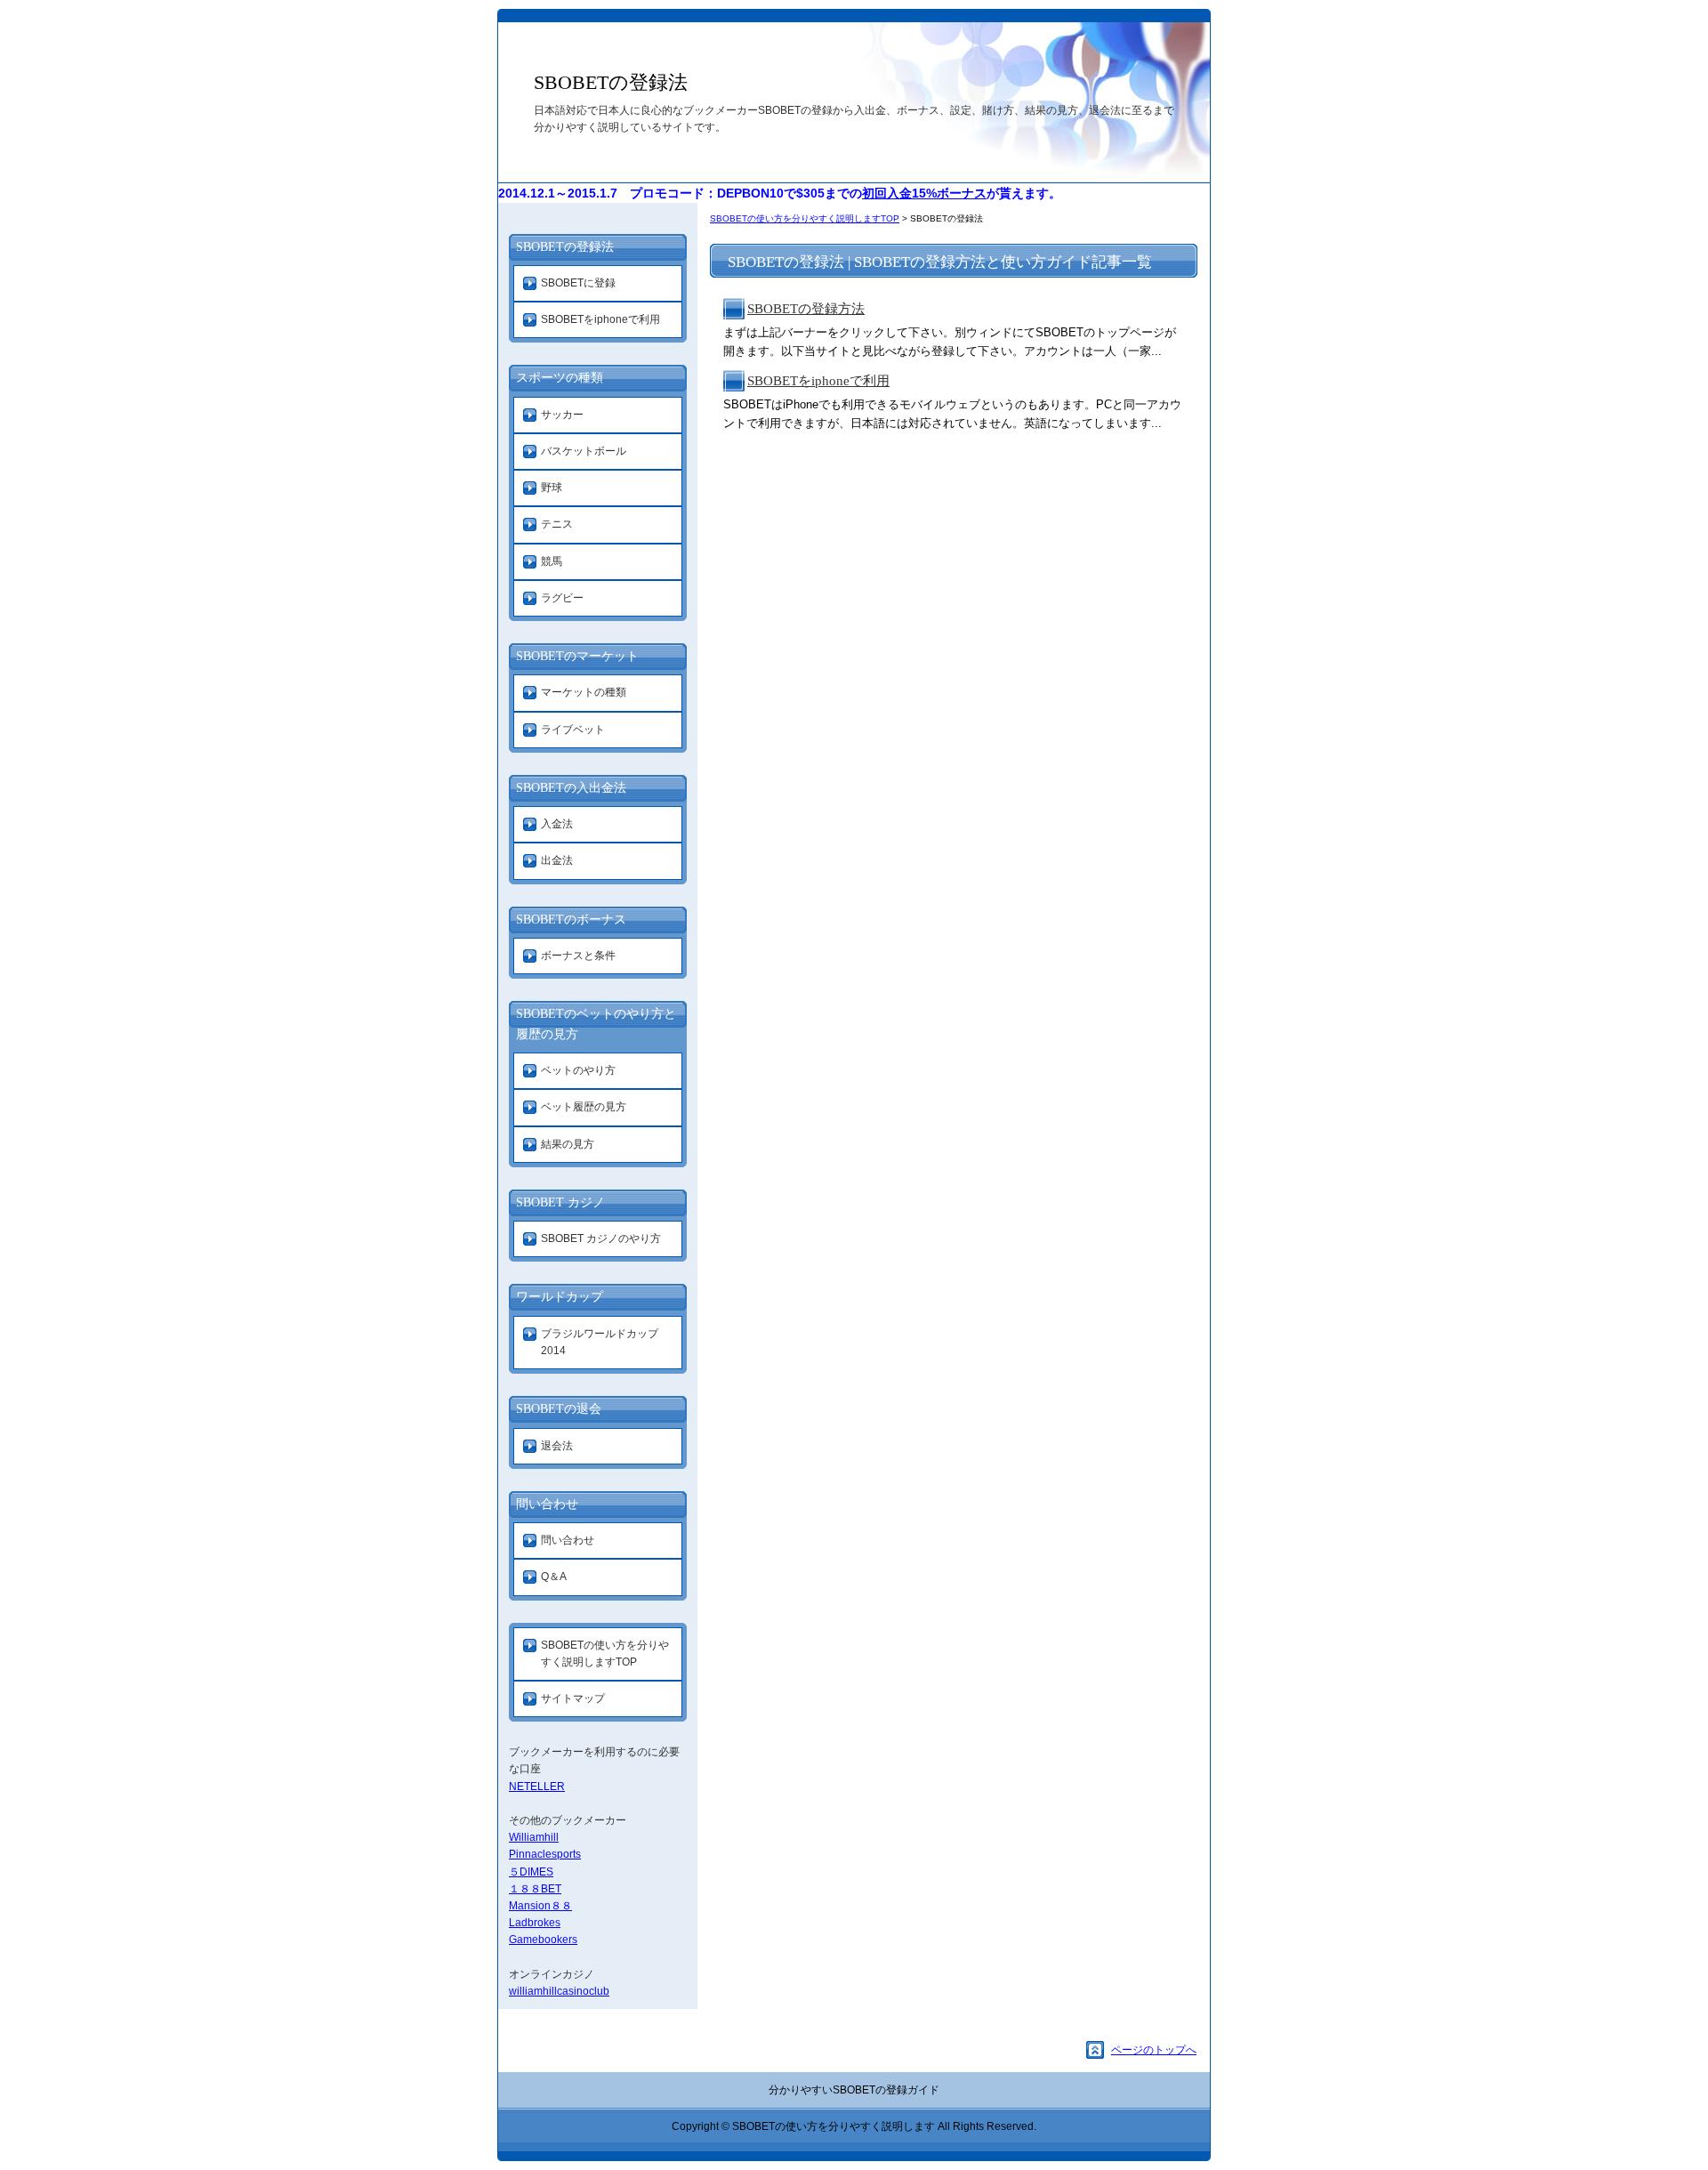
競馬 (552, 561)
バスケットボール (584, 451)
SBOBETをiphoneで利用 (818, 381)
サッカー (562, 415)
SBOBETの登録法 (611, 82)
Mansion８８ (540, 1906)
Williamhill (534, 1837)
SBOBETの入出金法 (571, 788)
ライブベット (573, 730)
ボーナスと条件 (578, 956)
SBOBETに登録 (578, 283)
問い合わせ (547, 1504)
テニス (557, 524)
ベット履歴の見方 (584, 1107)
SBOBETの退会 (559, 1409)
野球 (552, 488)
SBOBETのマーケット (577, 656)
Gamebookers (543, 1940)
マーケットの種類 (584, 692)
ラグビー (562, 598)
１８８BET (535, 1889)
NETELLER (537, 1787)
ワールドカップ (560, 1297)
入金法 (557, 824)
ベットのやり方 (578, 1070)
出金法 (557, 860)
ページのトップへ (1154, 2050)
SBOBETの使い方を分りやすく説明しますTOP (805, 218)
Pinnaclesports (545, 1854)
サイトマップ (573, 1698)
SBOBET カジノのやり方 (601, 1238)
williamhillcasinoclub (559, 1991)
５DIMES (531, 1872)
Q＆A (554, 1577)
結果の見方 (568, 1144)
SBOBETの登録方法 (806, 309)
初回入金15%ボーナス (924, 193)
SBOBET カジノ (560, 1202)
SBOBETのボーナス (571, 920)
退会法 (557, 1446)
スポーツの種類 (560, 378)
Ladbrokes (535, 1923)
